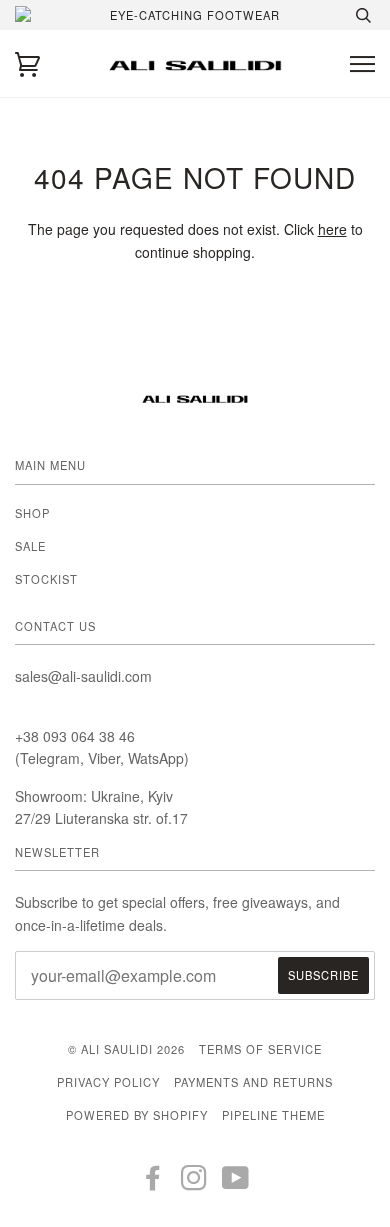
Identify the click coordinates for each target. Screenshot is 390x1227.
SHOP (32, 513)
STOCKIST (46, 579)
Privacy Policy (108, 1082)
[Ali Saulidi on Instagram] (194, 1183)
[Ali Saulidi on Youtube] (236, 1183)
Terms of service (260, 1049)
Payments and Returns (253, 1082)
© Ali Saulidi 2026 (126, 1049)
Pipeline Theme (273, 1115)
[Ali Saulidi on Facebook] (153, 1183)
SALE (30, 546)
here (332, 229)
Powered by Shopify (137, 1115)
